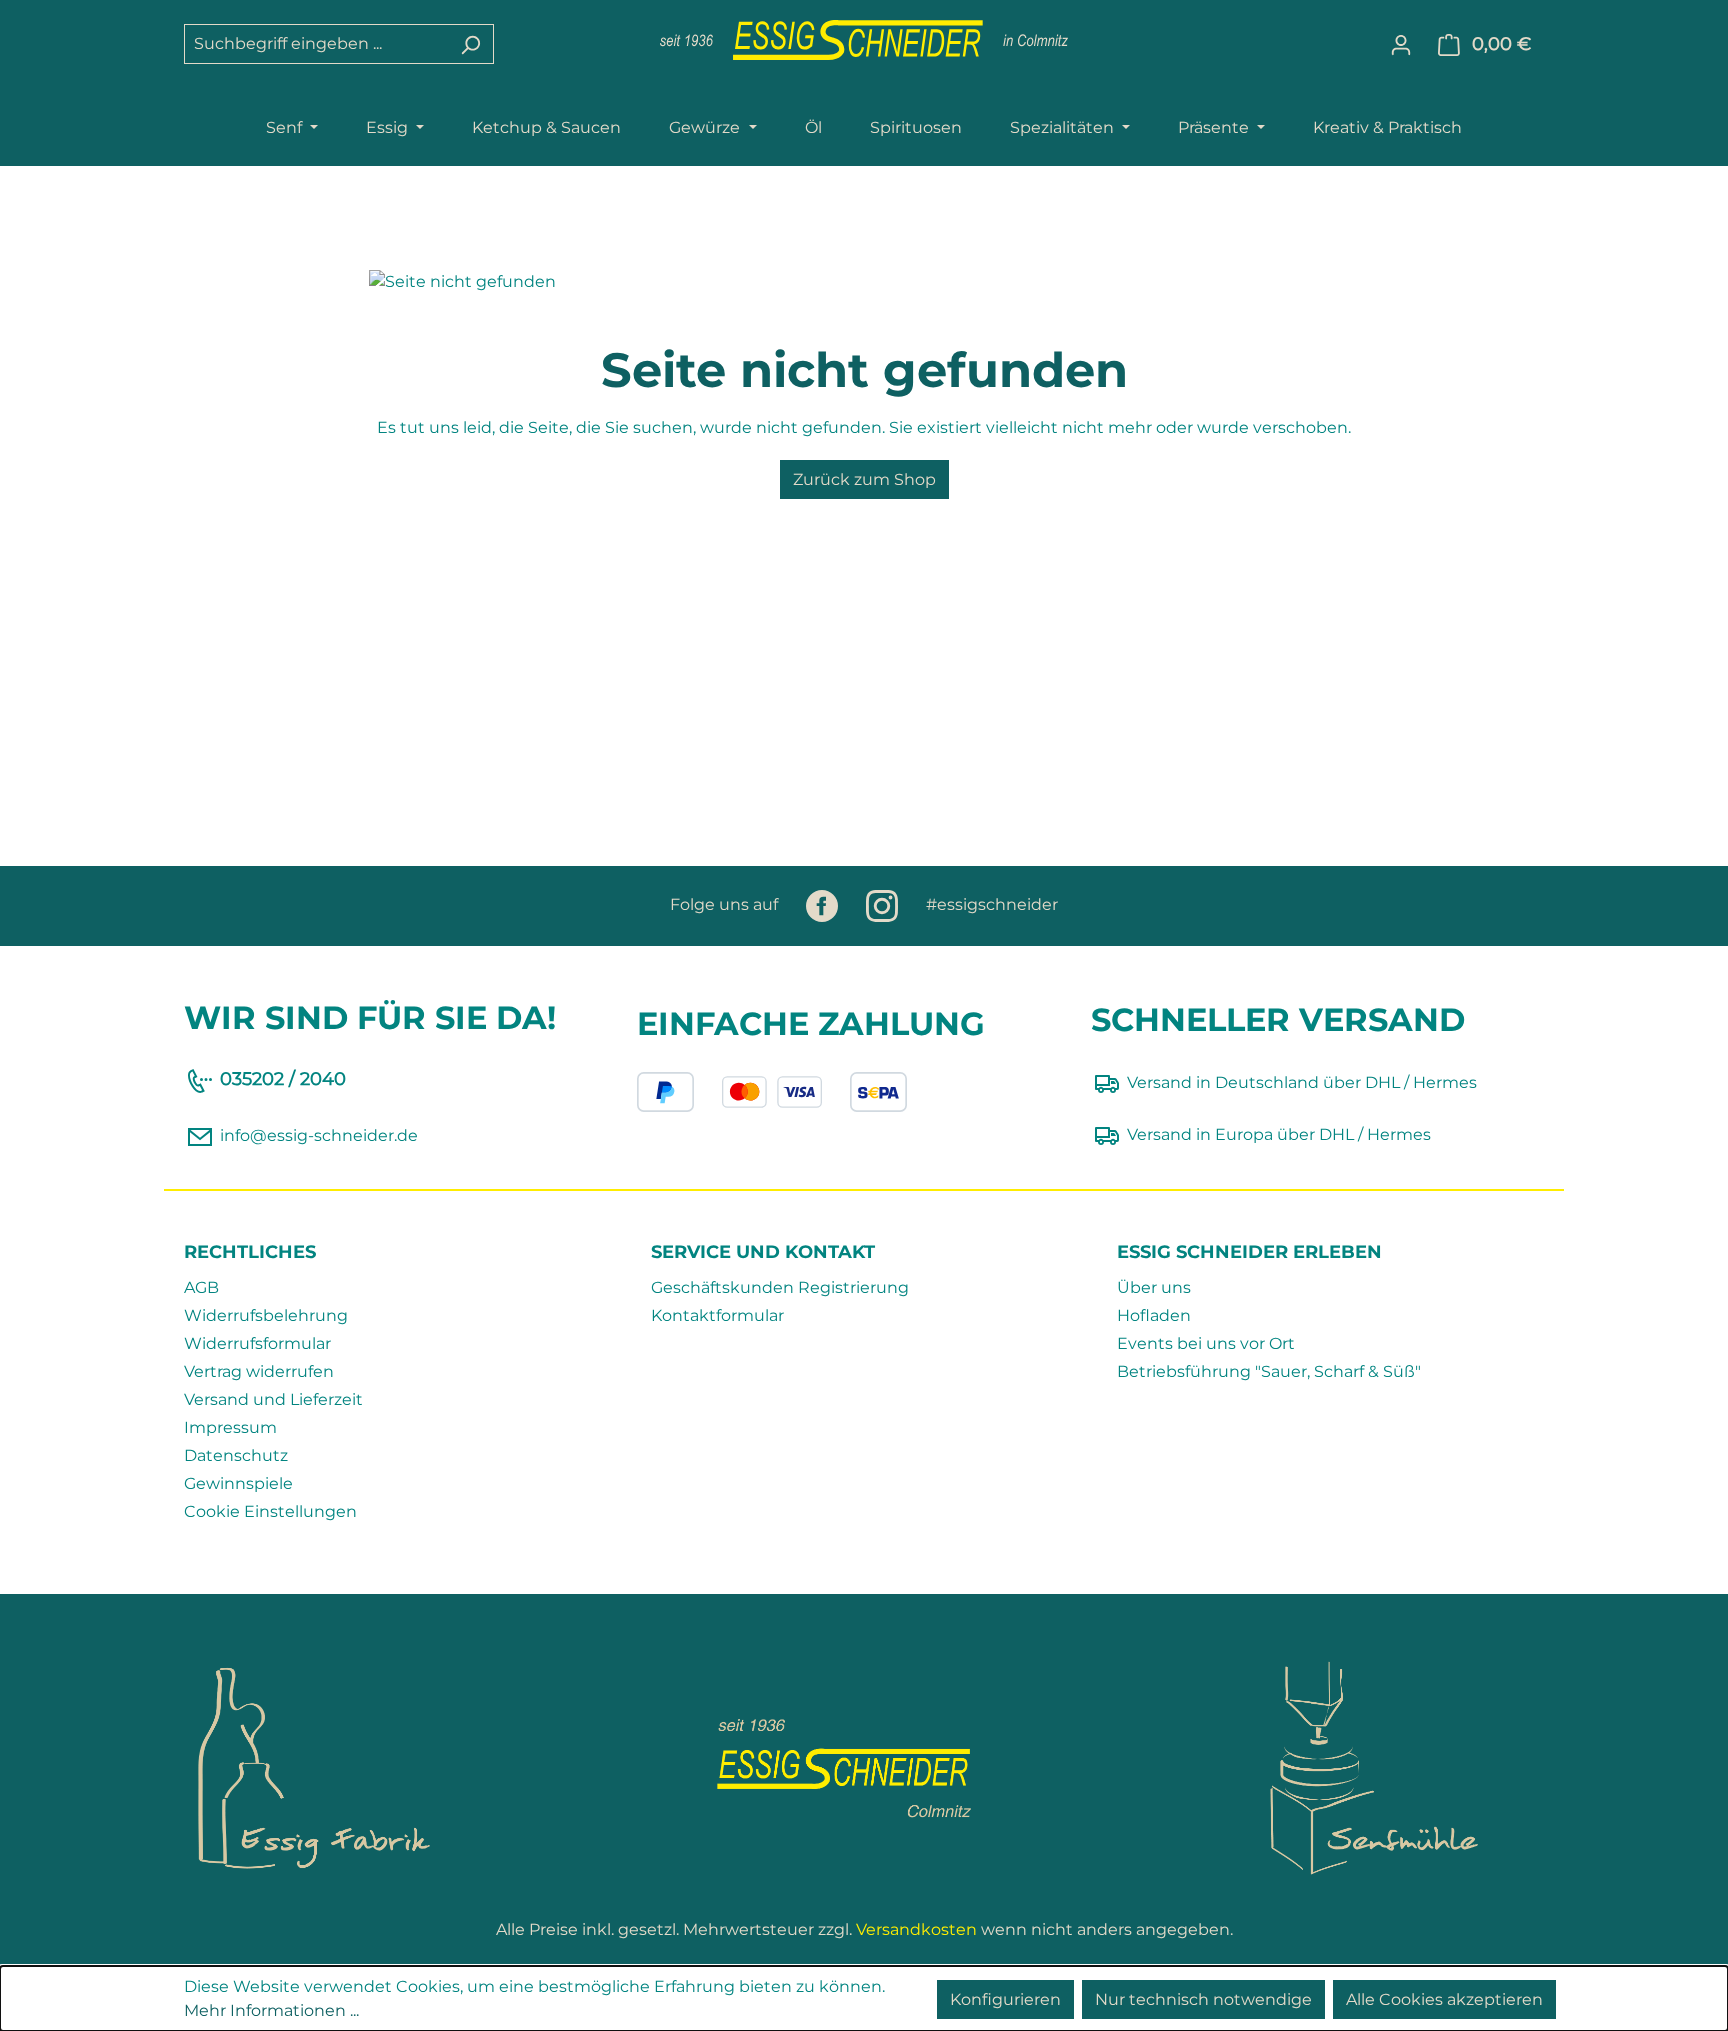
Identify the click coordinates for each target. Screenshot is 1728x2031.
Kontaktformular (717, 1315)
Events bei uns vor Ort (1206, 1343)
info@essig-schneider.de (319, 1135)
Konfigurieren (1005, 1999)
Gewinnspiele (238, 1483)
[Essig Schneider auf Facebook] (824, 904)
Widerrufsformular (257, 1343)
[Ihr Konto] (1401, 44)
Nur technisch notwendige (1203, 1999)
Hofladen (1154, 1315)
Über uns (1154, 1287)
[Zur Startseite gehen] (864, 40)
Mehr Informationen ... (271, 2010)
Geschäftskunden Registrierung (780, 1287)
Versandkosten (916, 1929)
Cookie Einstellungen (270, 1511)
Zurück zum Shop (864, 479)
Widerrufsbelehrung (266, 1315)
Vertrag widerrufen (259, 1371)
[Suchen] (470, 44)
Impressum (230, 1427)
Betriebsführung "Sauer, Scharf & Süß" (1269, 1371)
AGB (201, 1287)
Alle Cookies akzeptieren (1444, 1999)
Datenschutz (236, 1455)
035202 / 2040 (283, 1079)
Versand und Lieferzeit (273, 1399)
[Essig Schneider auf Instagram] (884, 904)
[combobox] (316, 44)
